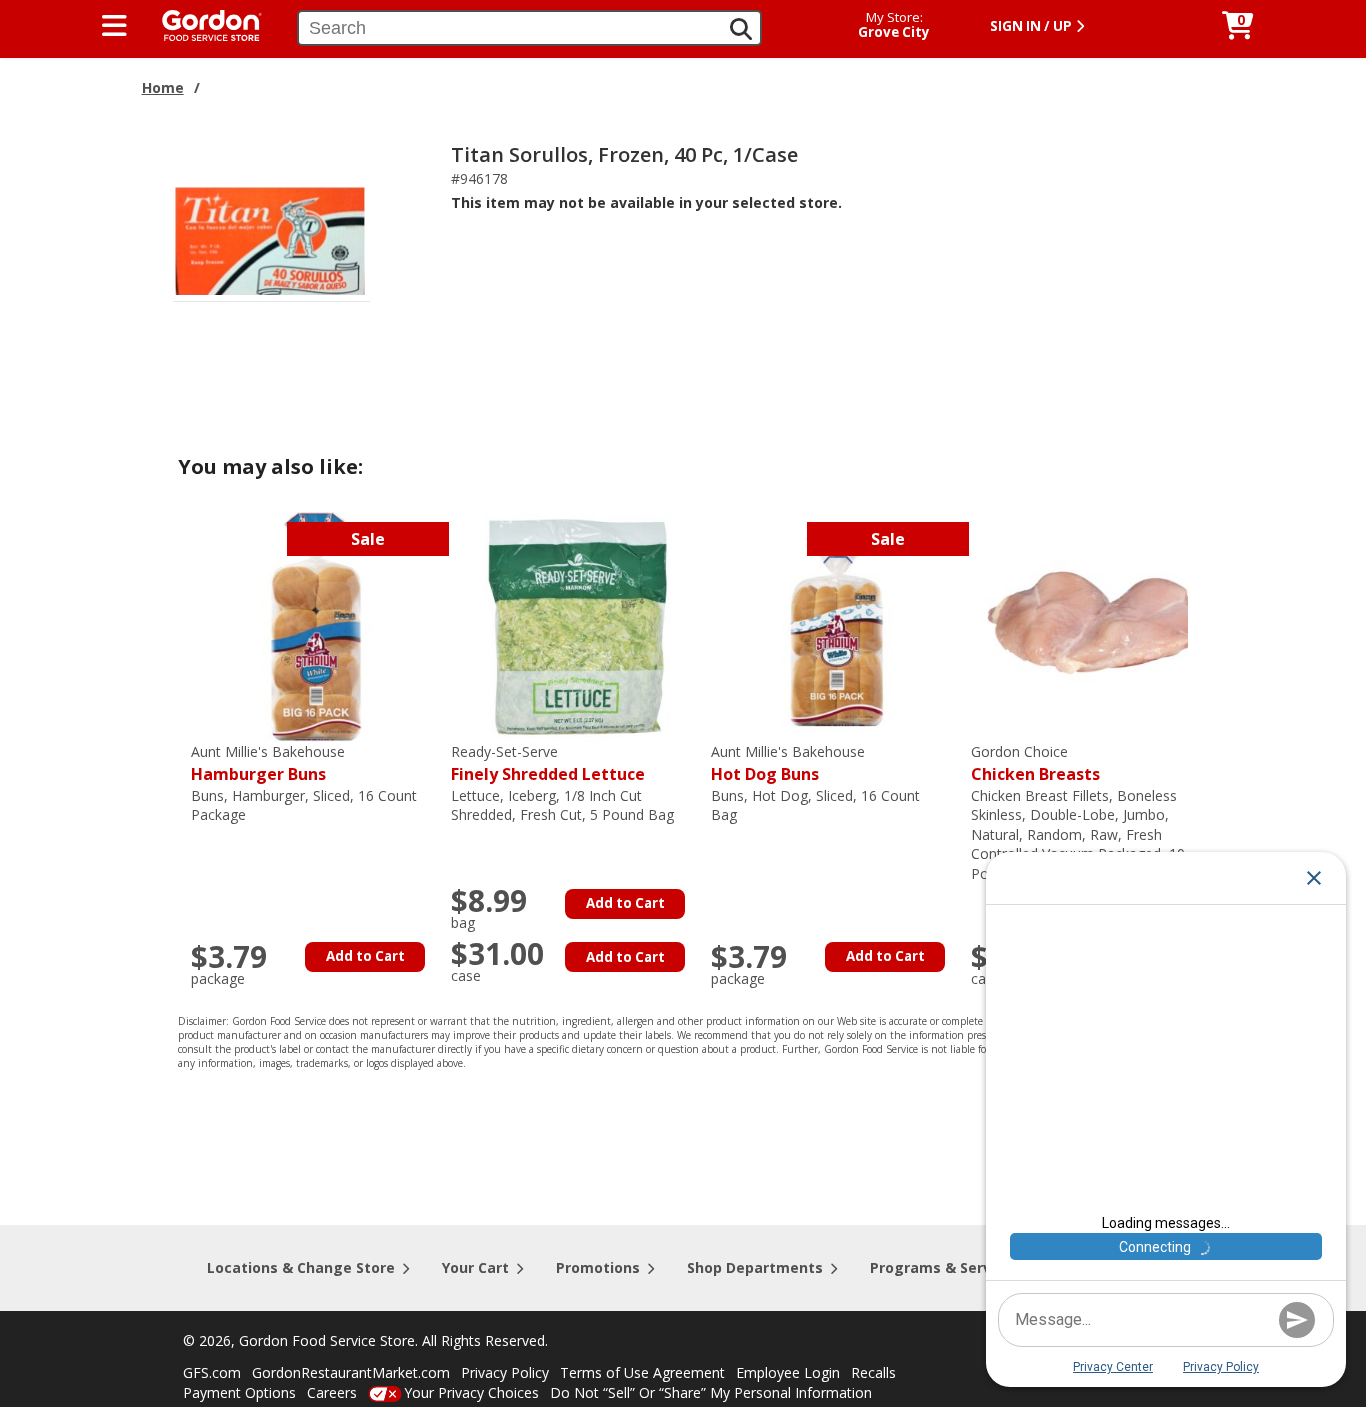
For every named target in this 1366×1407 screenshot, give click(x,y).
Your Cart (475, 1267)
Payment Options (239, 1392)
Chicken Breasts (1035, 763)
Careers (332, 1392)
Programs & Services (945, 1267)
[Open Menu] (114, 26)
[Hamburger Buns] (316, 625)
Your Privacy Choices (471, 1392)
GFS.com (212, 1372)
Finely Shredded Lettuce (548, 763)
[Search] (741, 29)
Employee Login (788, 1372)
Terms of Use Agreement (642, 1372)
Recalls (873, 1372)
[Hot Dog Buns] (836, 625)
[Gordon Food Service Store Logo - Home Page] (202, 23)
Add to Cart (365, 956)
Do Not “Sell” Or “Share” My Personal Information (711, 1392)
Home (163, 87)
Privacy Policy (505, 1372)
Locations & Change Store (301, 1267)
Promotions (598, 1267)
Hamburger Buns (268, 763)
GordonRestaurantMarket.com (351, 1372)
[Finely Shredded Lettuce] (576, 625)
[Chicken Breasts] (1096, 625)
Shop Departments (755, 1267)
